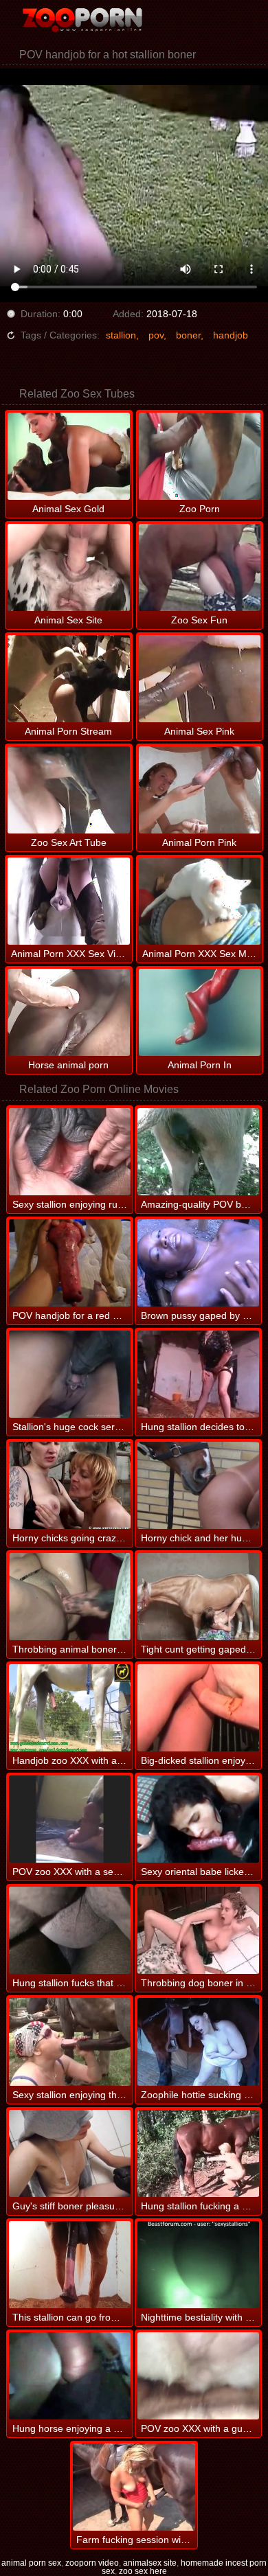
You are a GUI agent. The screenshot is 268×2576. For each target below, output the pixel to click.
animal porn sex (31, 2563)
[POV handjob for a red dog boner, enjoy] (70, 1263)
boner (188, 335)
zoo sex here (143, 2571)
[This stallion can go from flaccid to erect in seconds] (70, 2265)
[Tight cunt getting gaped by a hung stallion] (198, 1597)
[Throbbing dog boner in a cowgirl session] (198, 1930)
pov (156, 335)
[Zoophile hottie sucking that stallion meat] (198, 2042)
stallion (121, 335)
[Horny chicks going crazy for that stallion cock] (70, 1485)
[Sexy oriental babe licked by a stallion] (198, 1819)
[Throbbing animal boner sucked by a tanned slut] (70, 1597)
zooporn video (92, 2563)
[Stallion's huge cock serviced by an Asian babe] (70, 1374)
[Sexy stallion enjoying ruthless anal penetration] (70, 1152)
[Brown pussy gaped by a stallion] (198, 1263)
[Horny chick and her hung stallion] (198, 1485)
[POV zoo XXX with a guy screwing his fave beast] (198, 2376)
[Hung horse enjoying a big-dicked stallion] (70, 2376)
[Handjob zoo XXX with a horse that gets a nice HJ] (70, 1708)
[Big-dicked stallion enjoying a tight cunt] (198, 1708)
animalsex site (150, 2563)
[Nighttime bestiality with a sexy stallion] (198, 2265)
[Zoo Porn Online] (82, 21)
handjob (231, 335)
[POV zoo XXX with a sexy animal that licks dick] (70, 1819)
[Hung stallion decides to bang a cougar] (198, 1374)
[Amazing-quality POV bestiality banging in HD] (198, 1152)
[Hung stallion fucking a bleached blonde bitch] (198, 2153)
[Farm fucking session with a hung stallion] (134, 2487)
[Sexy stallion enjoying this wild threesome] (70, 2042)
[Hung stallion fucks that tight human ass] (70, 1930)
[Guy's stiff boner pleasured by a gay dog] (70, 2153)
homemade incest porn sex (185, 2567)
